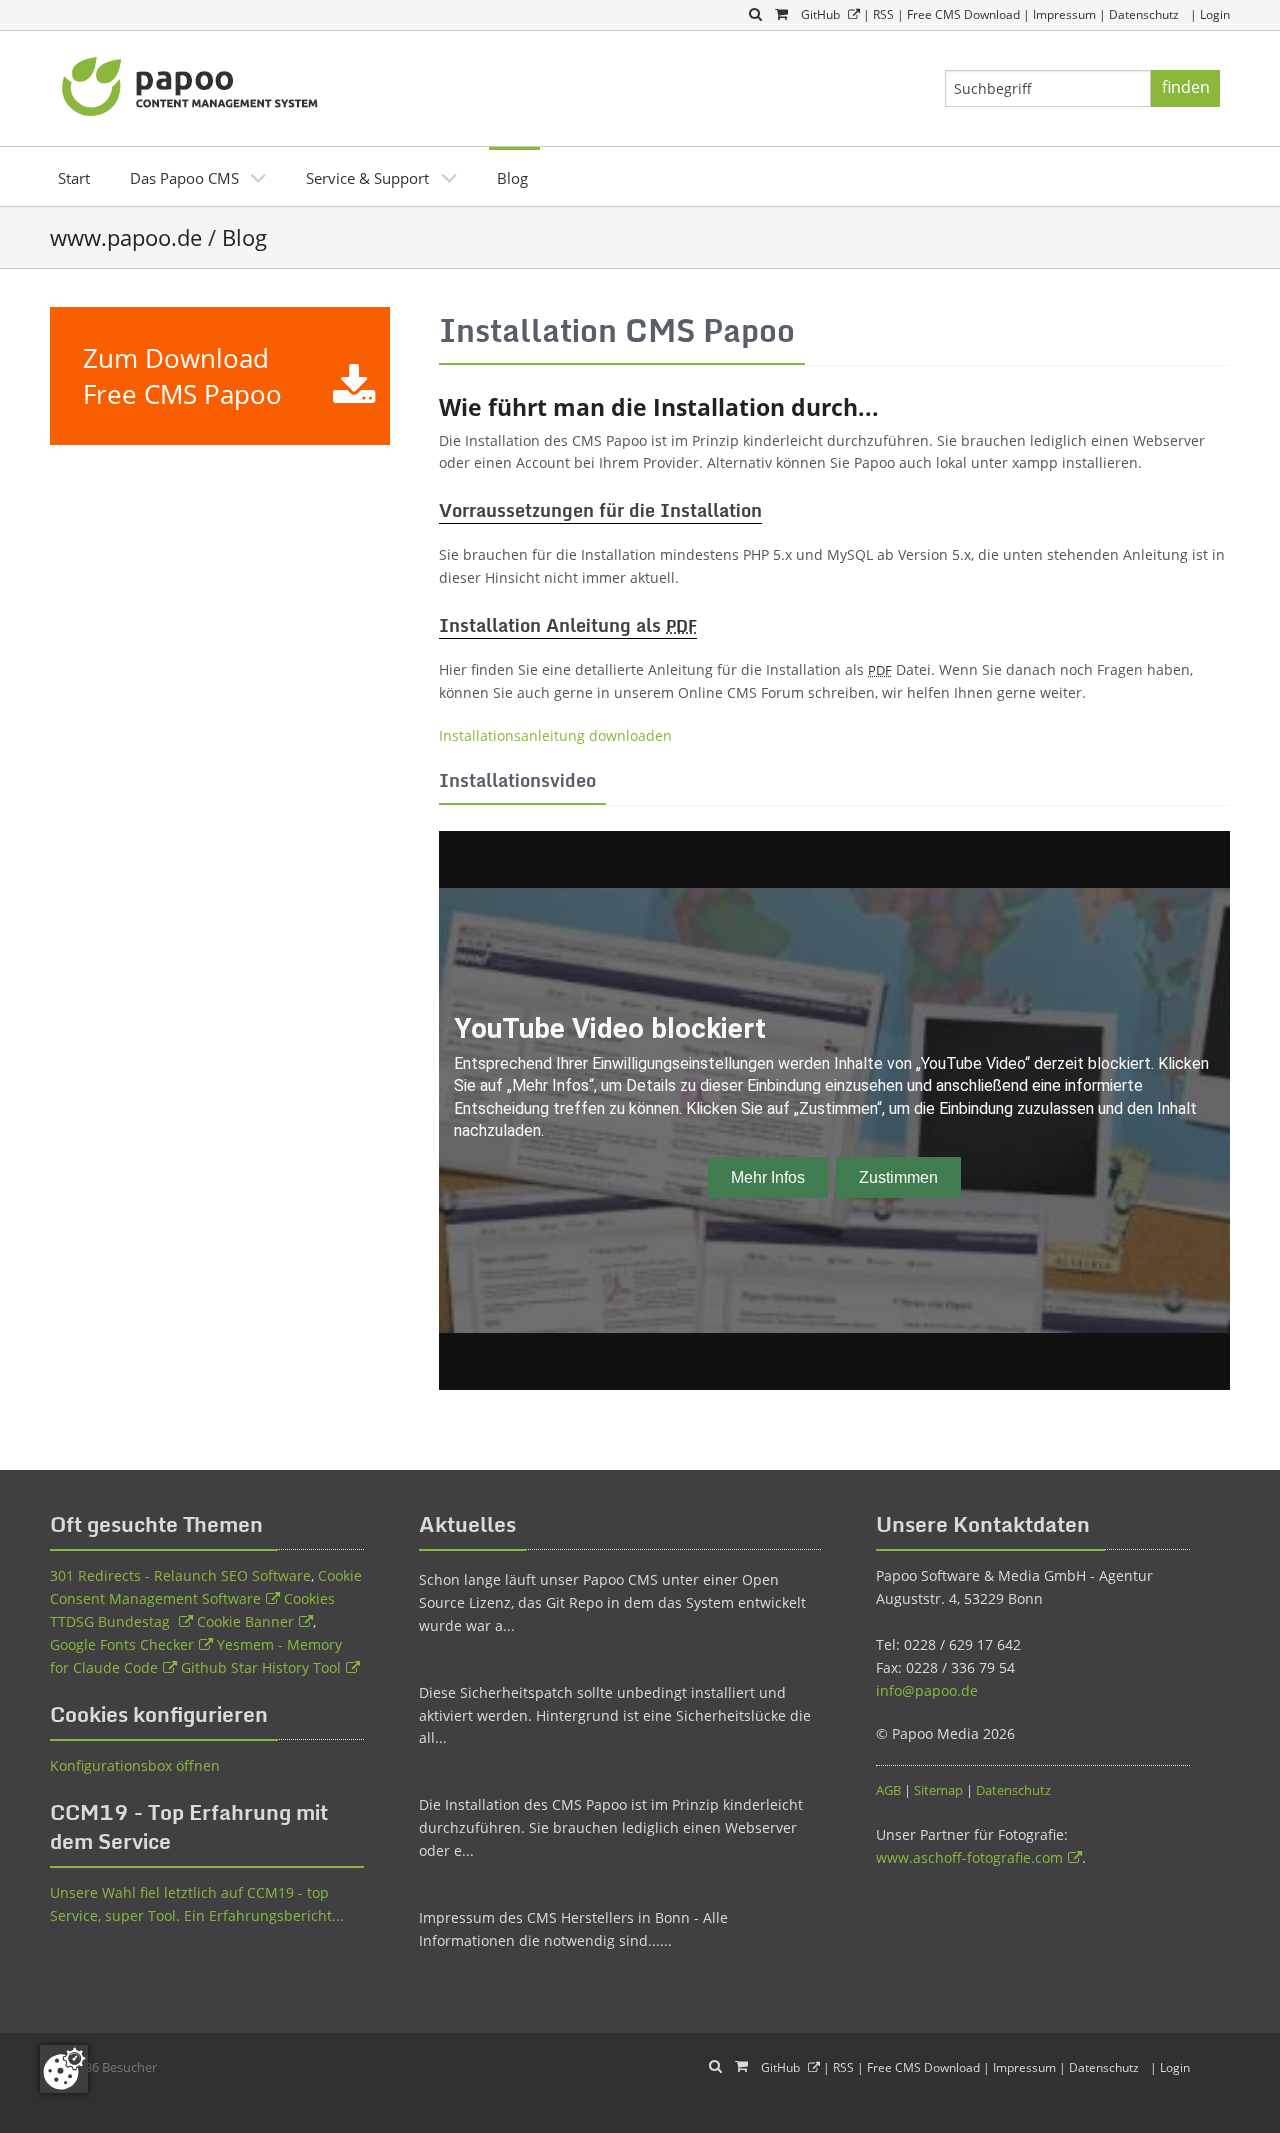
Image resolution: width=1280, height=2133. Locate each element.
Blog (512, 178)
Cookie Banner (245, 1621)
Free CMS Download (963, 14)
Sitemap (938, 1790)
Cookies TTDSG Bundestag (192, 1610)
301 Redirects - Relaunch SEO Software (180, 1575)
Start (74, 178)
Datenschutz (1144, 14)
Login (1215, 14)
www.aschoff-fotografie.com (969, 1857)
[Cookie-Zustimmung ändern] (64, 2069)
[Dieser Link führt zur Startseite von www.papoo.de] (192, 84)
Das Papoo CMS (184, 178)
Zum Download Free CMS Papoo (182, 376)
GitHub (820, 14)
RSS (883, 14)
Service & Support (367, 178)
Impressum (1064, 14)
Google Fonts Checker (122, 1644)
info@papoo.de (927, 1690)
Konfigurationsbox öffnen (135, 1765)
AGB (888, 1790)
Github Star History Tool (261, 1667)
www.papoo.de (126, 237)
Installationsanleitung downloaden (555, 735)
